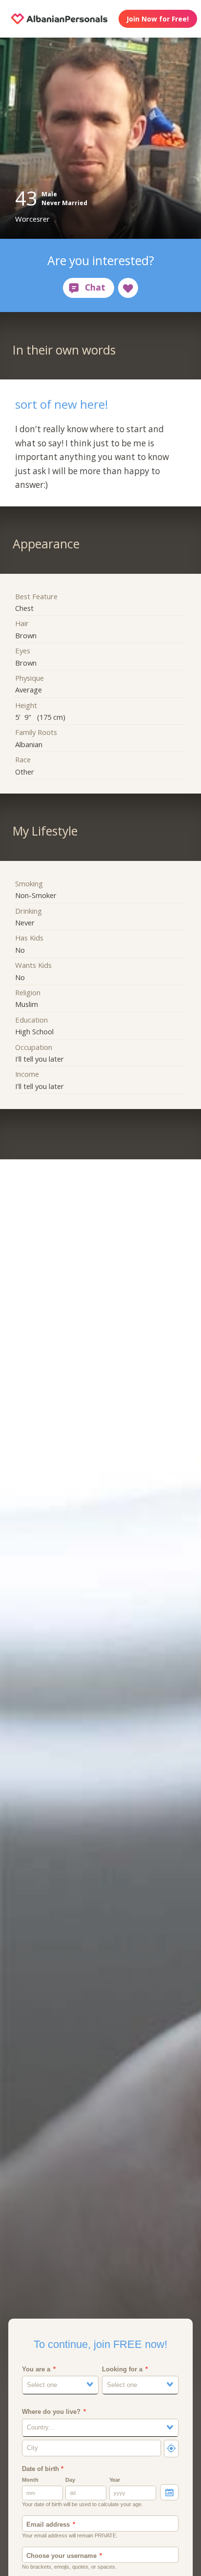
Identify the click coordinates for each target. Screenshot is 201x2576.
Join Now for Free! (158, 19)
